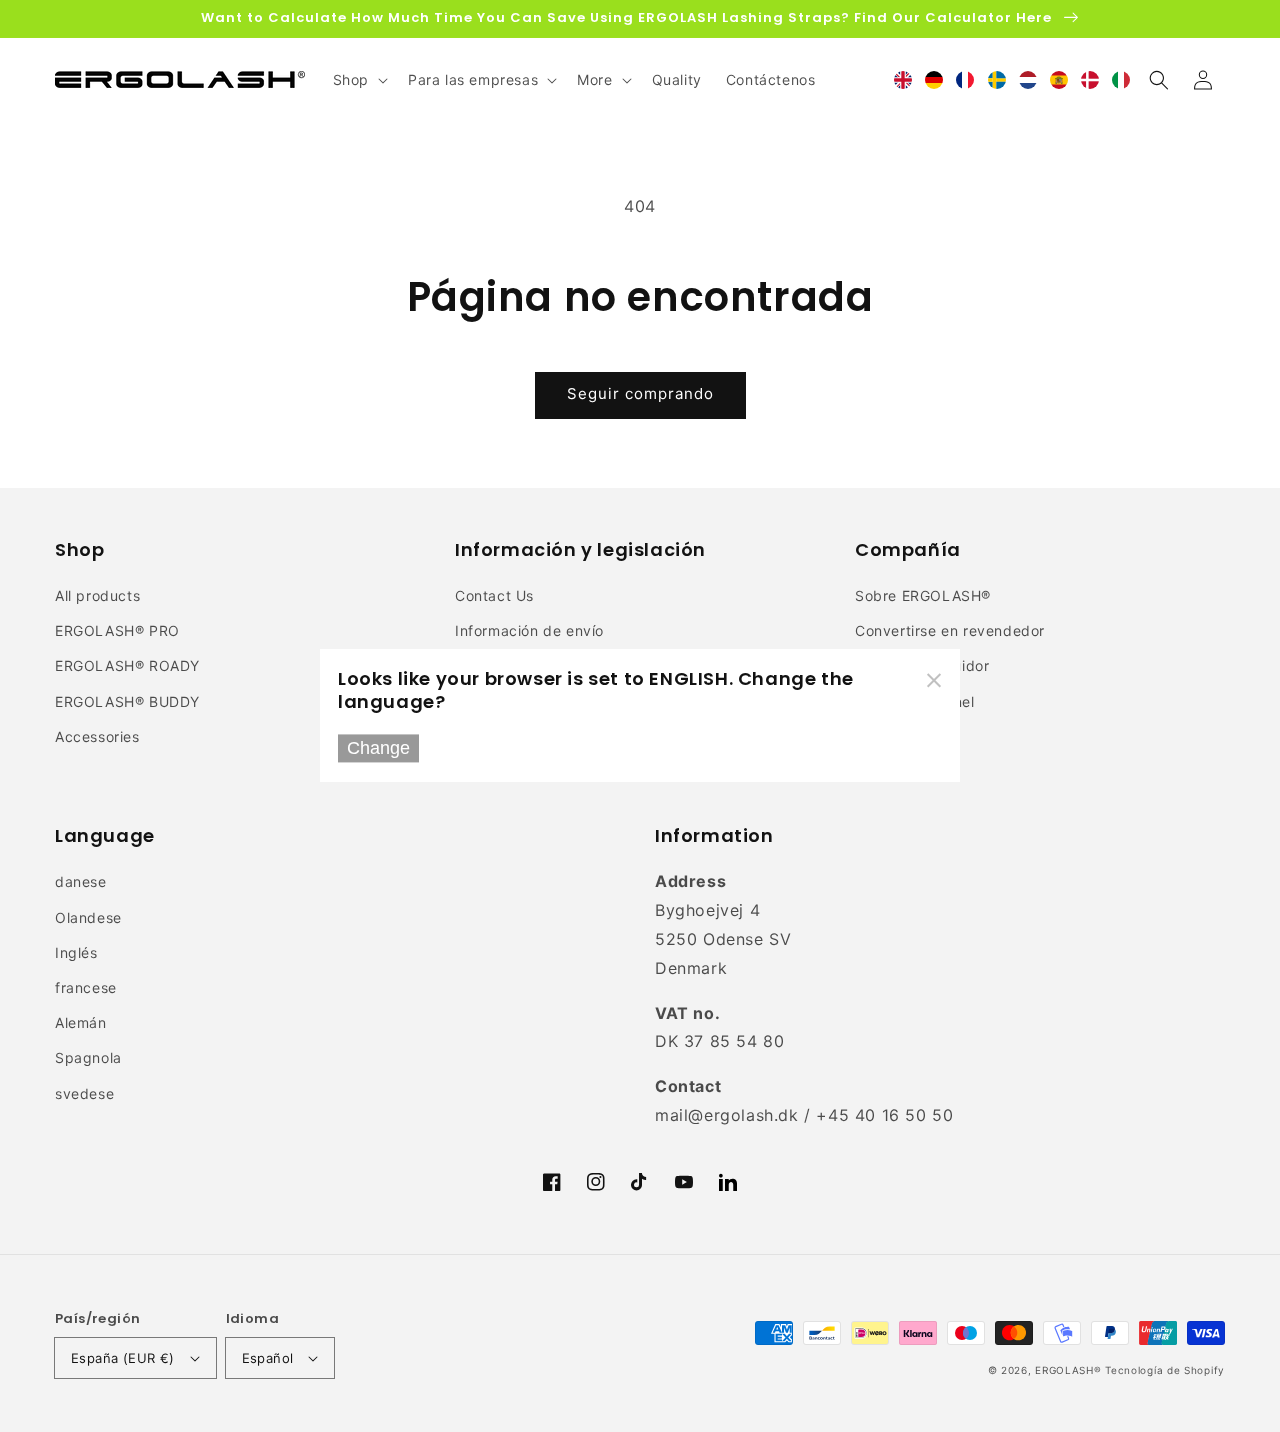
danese (81, 881)
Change (378, 748)
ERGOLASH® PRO (117, 630)
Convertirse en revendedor (950, 630)
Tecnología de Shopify (1165, 1370)
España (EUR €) (123, 1358)
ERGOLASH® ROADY (127, 665)
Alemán (81, 1022)
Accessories (97, 736)
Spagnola (88, 1057)
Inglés (76, 952)
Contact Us (494, 595)
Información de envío (529, 630)
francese (86, 987)
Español (268, 1358)
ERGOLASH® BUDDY (127, 701)
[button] (1159, 80)
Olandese (88, 917)
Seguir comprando (640, 393)
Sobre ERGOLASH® (923, 595)
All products (97, 595)
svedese (84, 1093)
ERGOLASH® (1068, 1370)
